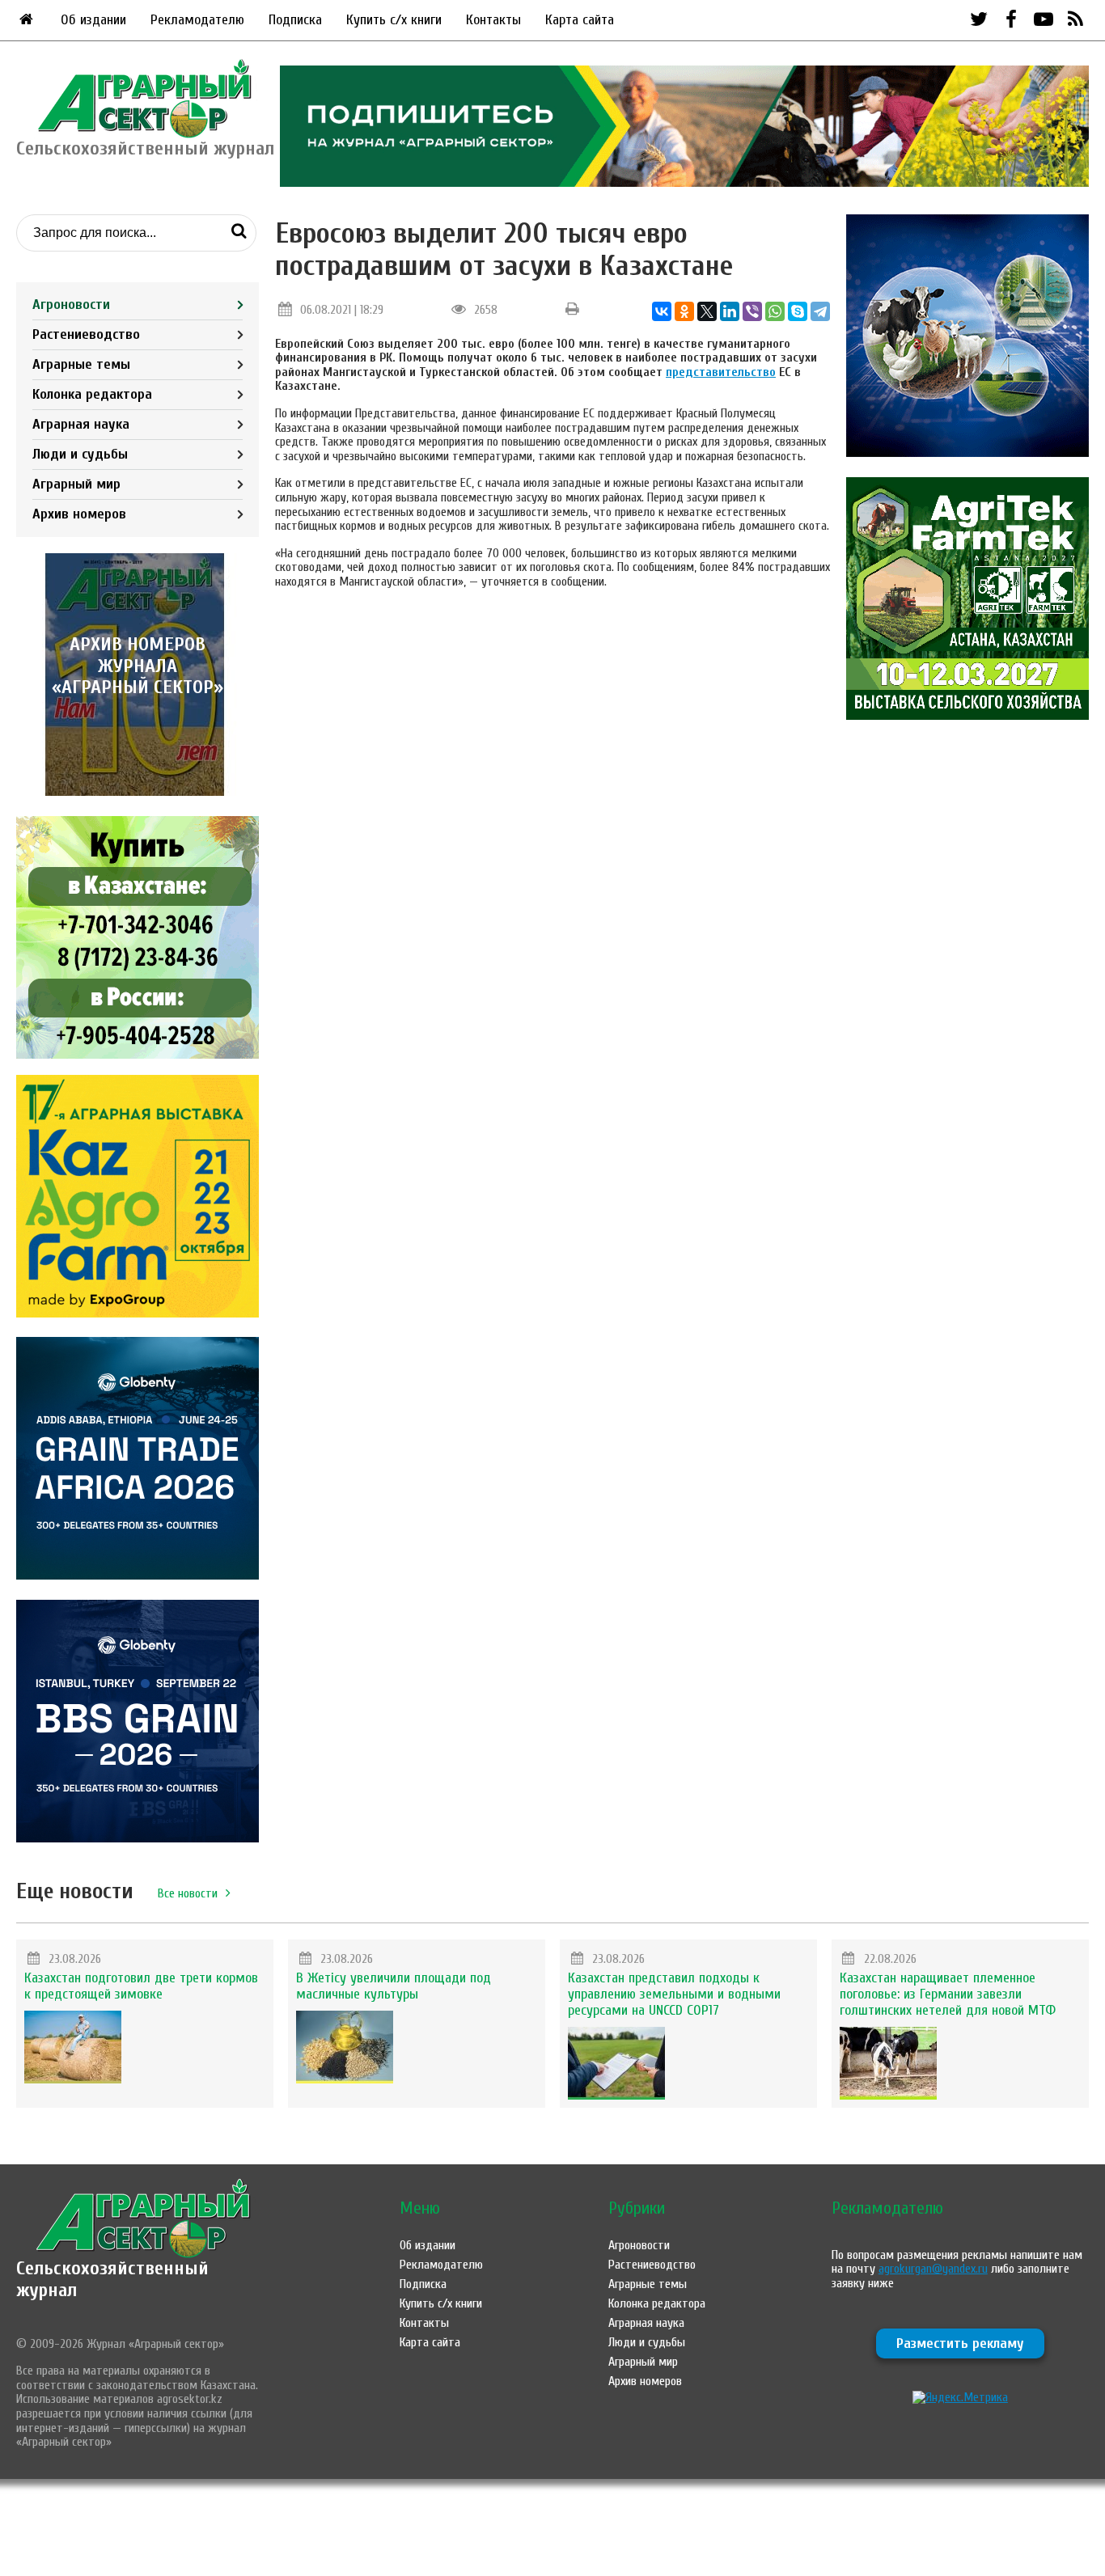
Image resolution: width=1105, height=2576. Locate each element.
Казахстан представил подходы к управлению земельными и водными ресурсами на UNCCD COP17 (674, 1994)
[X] (707, 311)
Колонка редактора (92, 394)
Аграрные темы (81, 364)
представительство (721, 372)
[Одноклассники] (684, 311)
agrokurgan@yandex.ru (933, 2269)
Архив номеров (79, 514)
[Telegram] (820, 311)
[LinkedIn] (730, 311)
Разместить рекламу (960, 2343)
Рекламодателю (197, 20)
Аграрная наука (81, 424)
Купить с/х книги (394, 20)
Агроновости (71, 305)
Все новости (188, 1893)
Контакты (493, 20)
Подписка (295, 20)
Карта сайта (580, 20)
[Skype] (798, 311)
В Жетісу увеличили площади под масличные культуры (394, 1986)
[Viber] (752, 311)
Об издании (93, 20)
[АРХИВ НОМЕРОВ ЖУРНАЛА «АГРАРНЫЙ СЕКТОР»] (138, 792)
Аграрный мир (76, 484)
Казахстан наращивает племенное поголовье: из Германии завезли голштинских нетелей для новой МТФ (948, 1994)
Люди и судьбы (80, 454)
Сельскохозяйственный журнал (112, 2279)
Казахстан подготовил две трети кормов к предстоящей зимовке (141, 1986)
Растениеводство (86, 334)
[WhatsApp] (775, 311)
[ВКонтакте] (662, 311)
